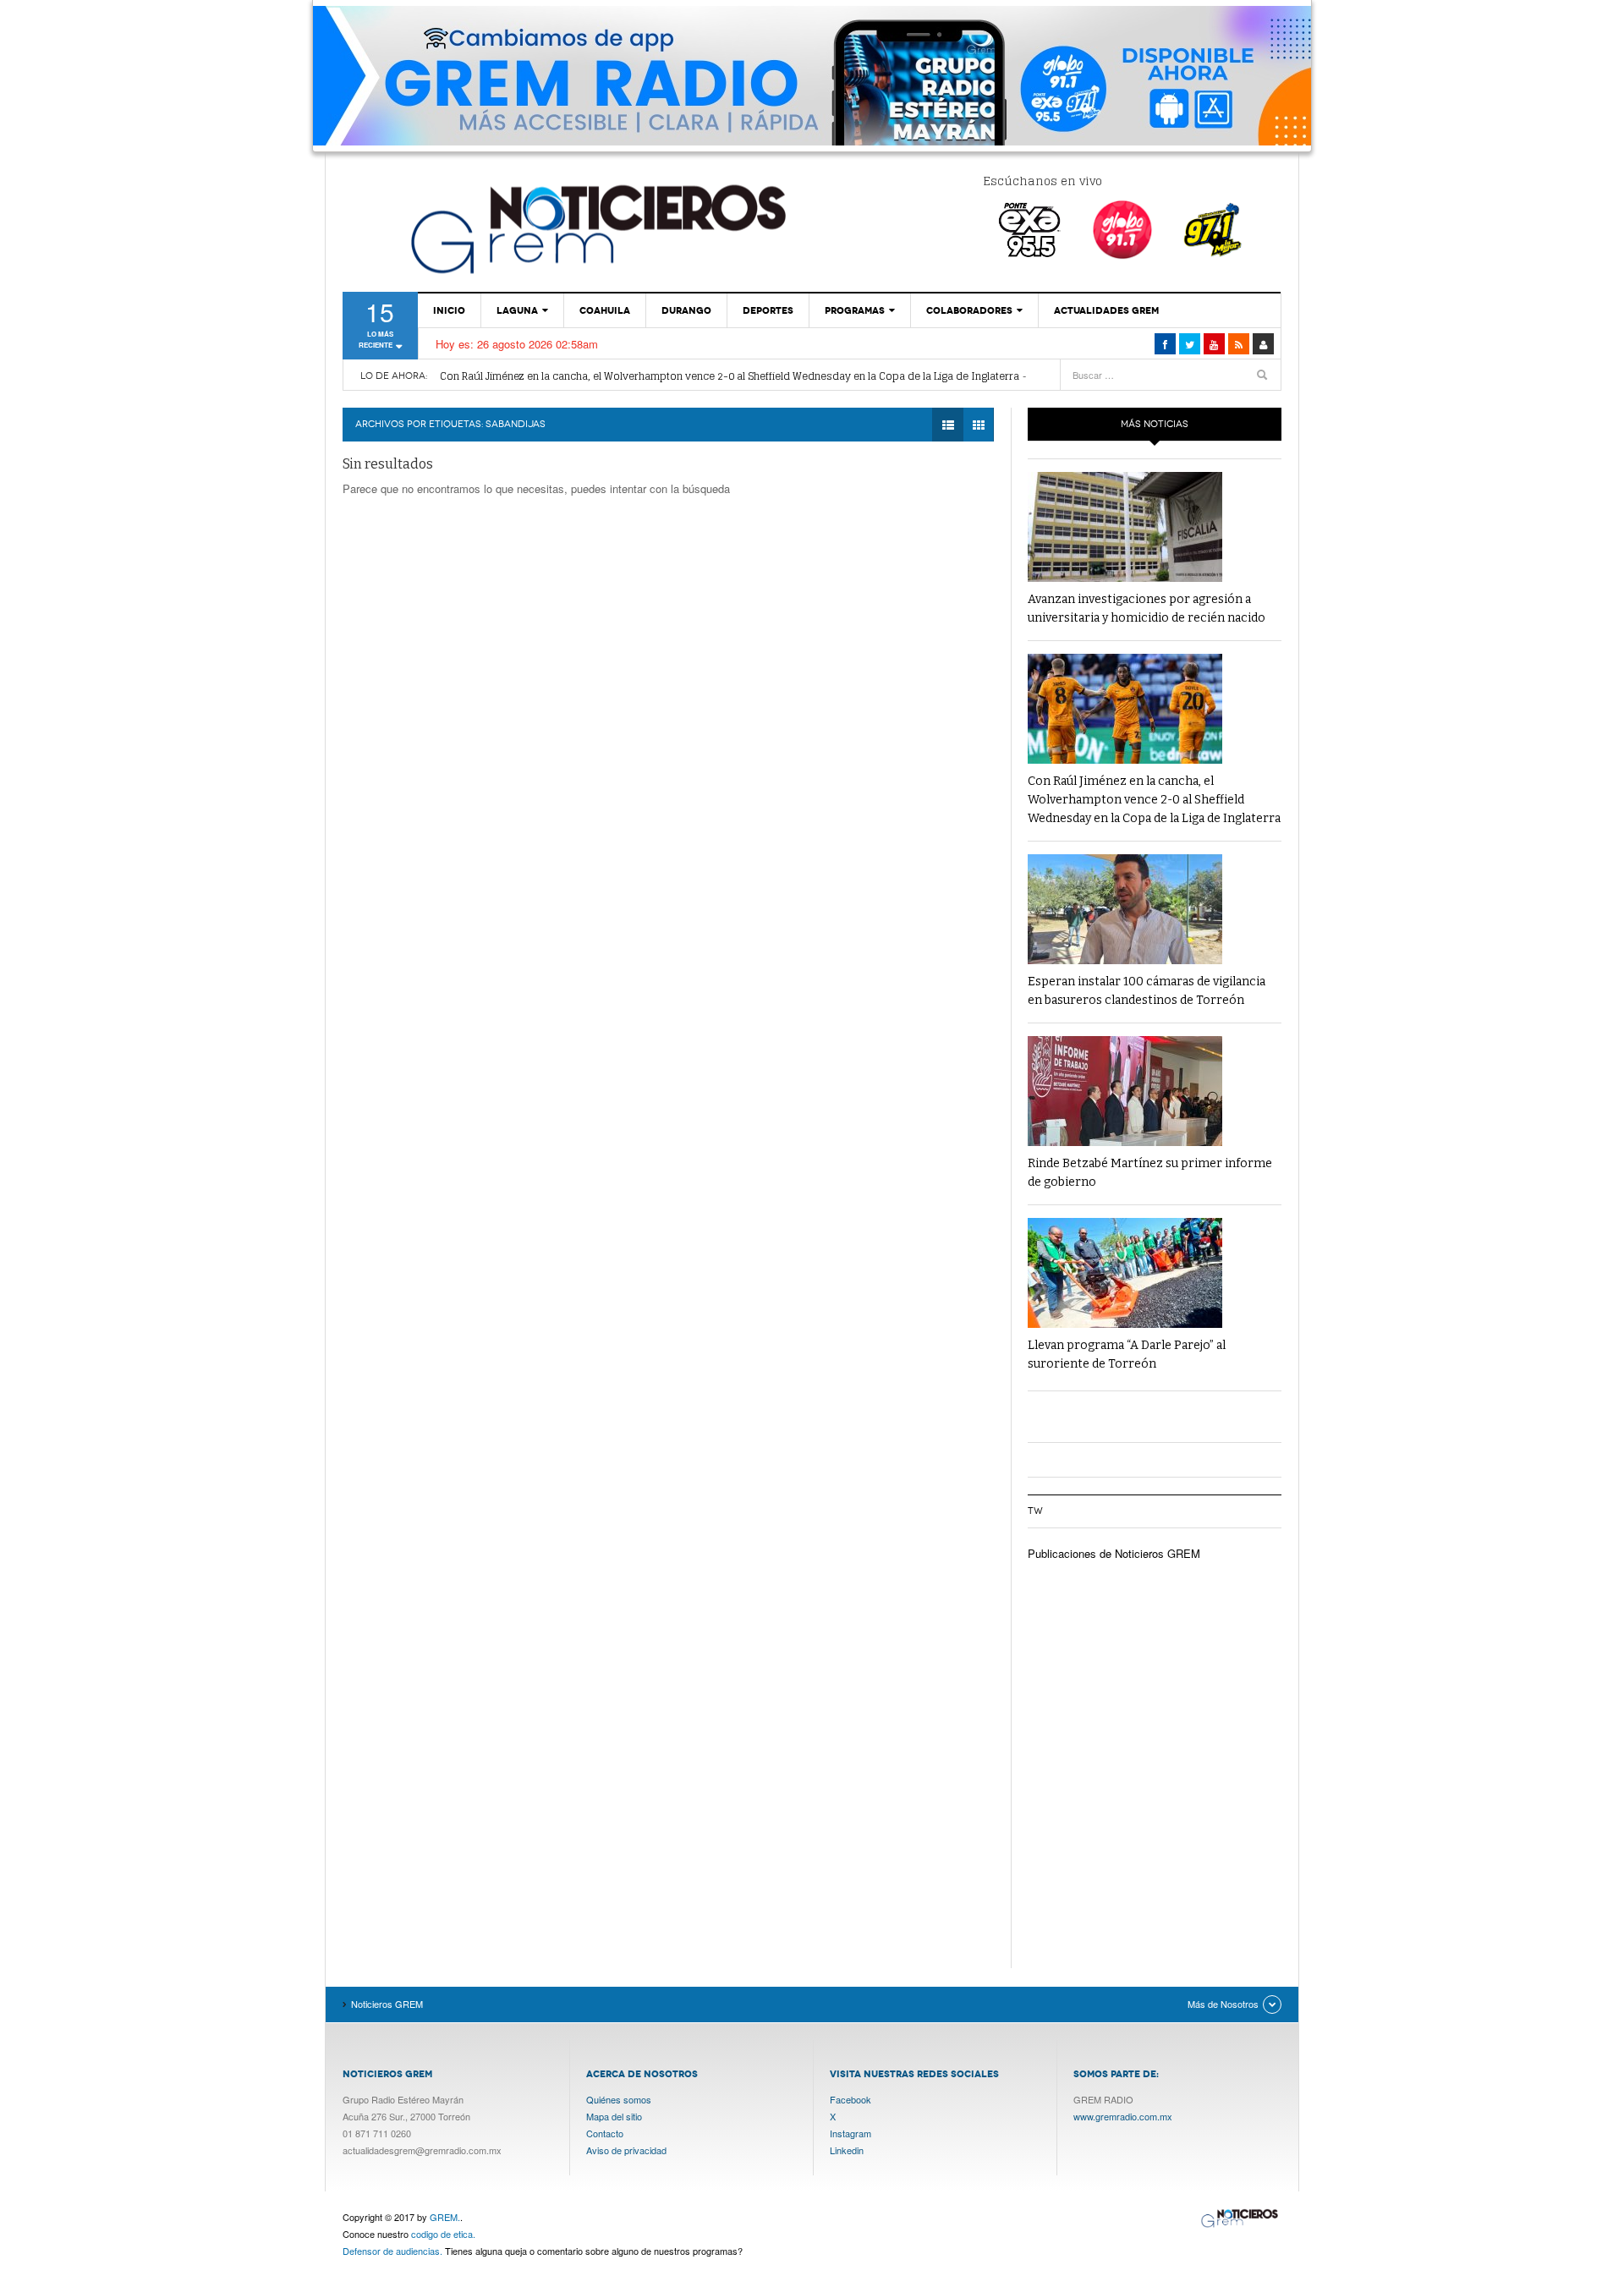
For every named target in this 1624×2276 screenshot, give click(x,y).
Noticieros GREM (596, 228)
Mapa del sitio (614, 2116)
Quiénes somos (619, 2099)
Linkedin (847, 2150)
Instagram (850, 2133)
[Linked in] (1214, 344)
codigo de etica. (443, 2234)
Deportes (768, 310)
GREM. (445, 2217)
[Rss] (1239, 344)
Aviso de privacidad (626, 2150)
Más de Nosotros (1223, 2004)
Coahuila (605, 310)
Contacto (605, 2133)
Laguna (517, 310)
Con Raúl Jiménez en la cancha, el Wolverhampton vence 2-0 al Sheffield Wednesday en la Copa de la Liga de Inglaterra (730, 376)
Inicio (449, 310)
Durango (686, 310)
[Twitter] (1190, 344)
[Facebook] (1165, 344)
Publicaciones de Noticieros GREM (1114, 1553)
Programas (855, 310)
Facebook (850, 2099)
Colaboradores (969, 310)
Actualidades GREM (1106, 310)
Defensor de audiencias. (392, 2251)
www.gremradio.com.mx (1123, 2116)
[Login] (1263, 344)
